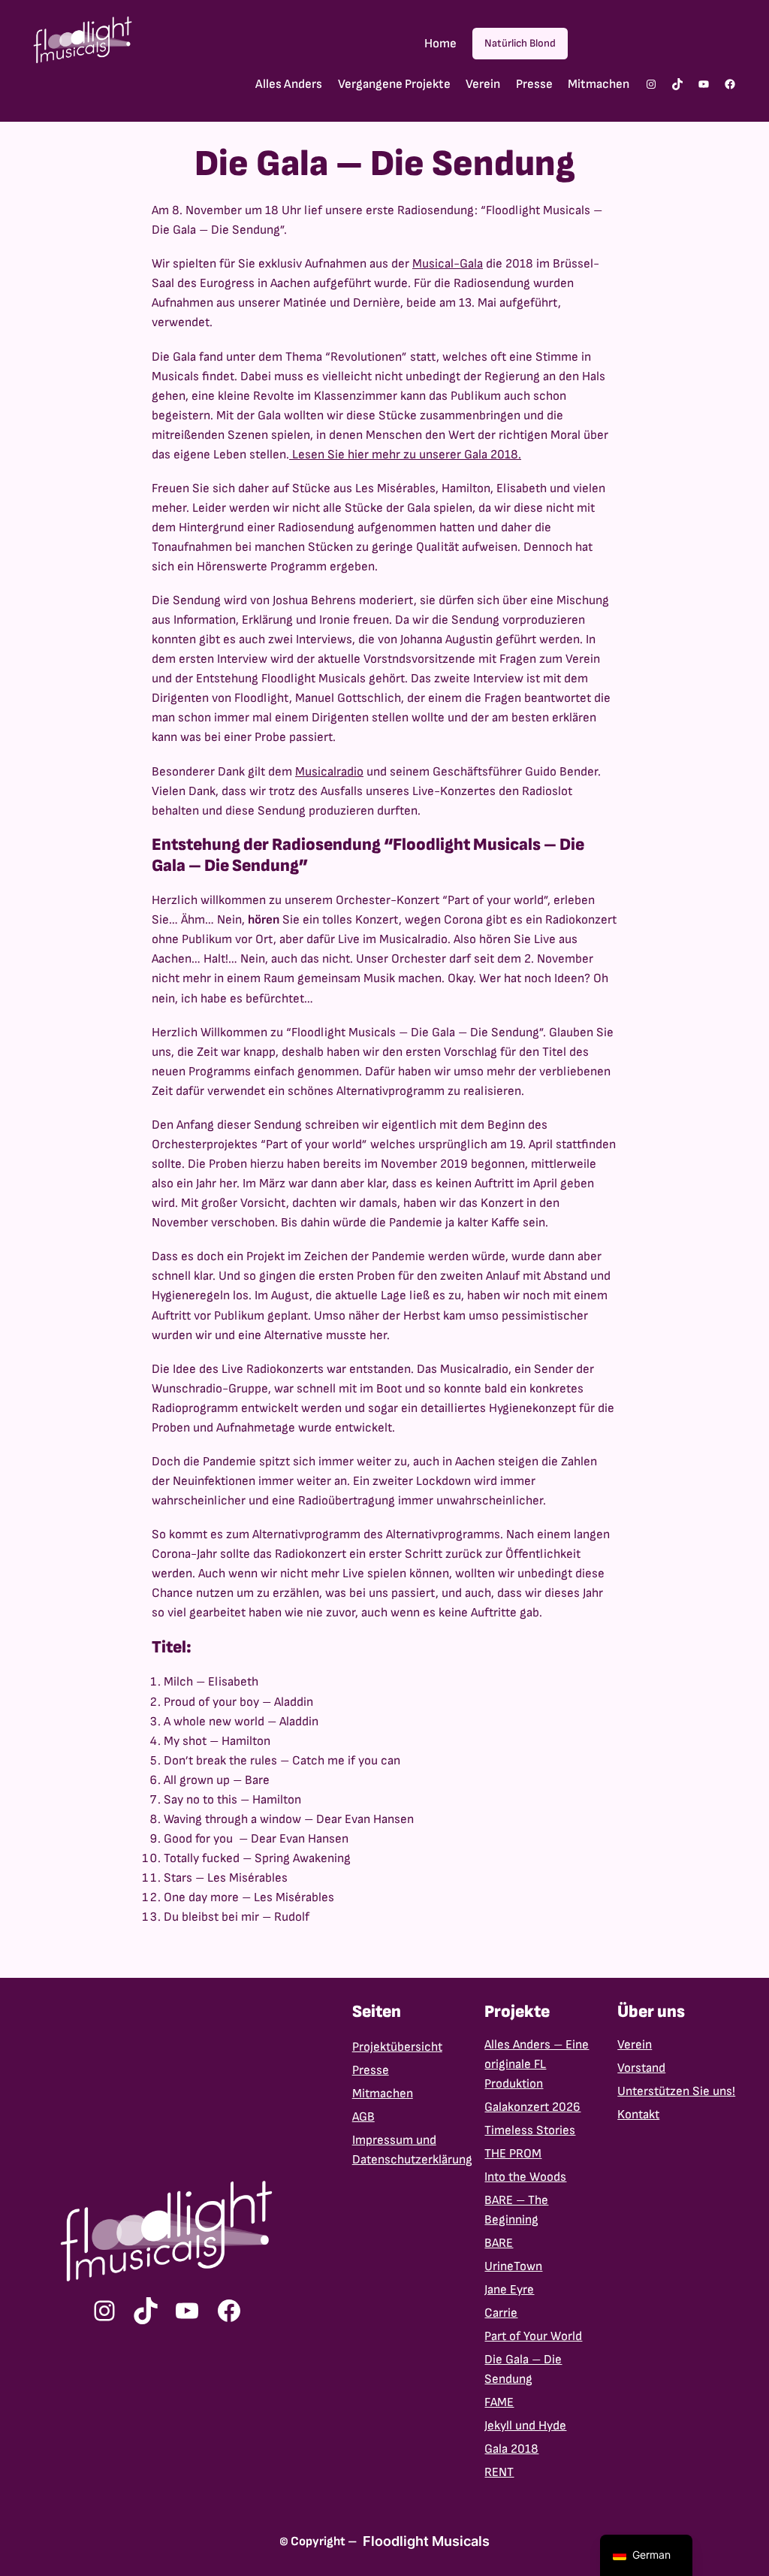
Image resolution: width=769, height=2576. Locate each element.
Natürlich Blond (520, 43)
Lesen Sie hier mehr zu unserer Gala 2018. (405, 455)
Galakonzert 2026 (532, 2107)
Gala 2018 (511, 2449)
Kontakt (638, 2115)
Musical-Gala (448, 264)
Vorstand (641, 2068)
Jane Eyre (509, 2290)
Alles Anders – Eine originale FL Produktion (537, 2064)
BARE (499, 2243)
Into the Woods (525, 2177)
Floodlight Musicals (426, 2541)
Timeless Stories (530, 2130)
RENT (499, 2472)
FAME (499, 2402)
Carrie (501, 2313)
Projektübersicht (397, 2047)
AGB (363, 2117)
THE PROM (513, 2154)
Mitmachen (383, 2094)
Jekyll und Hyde (525, 2426)
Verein (635, 2045)
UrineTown (513, 2266)
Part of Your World (533, 2336)
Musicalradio (329, 772)
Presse (371, 2070)
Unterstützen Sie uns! (676, 2091)
